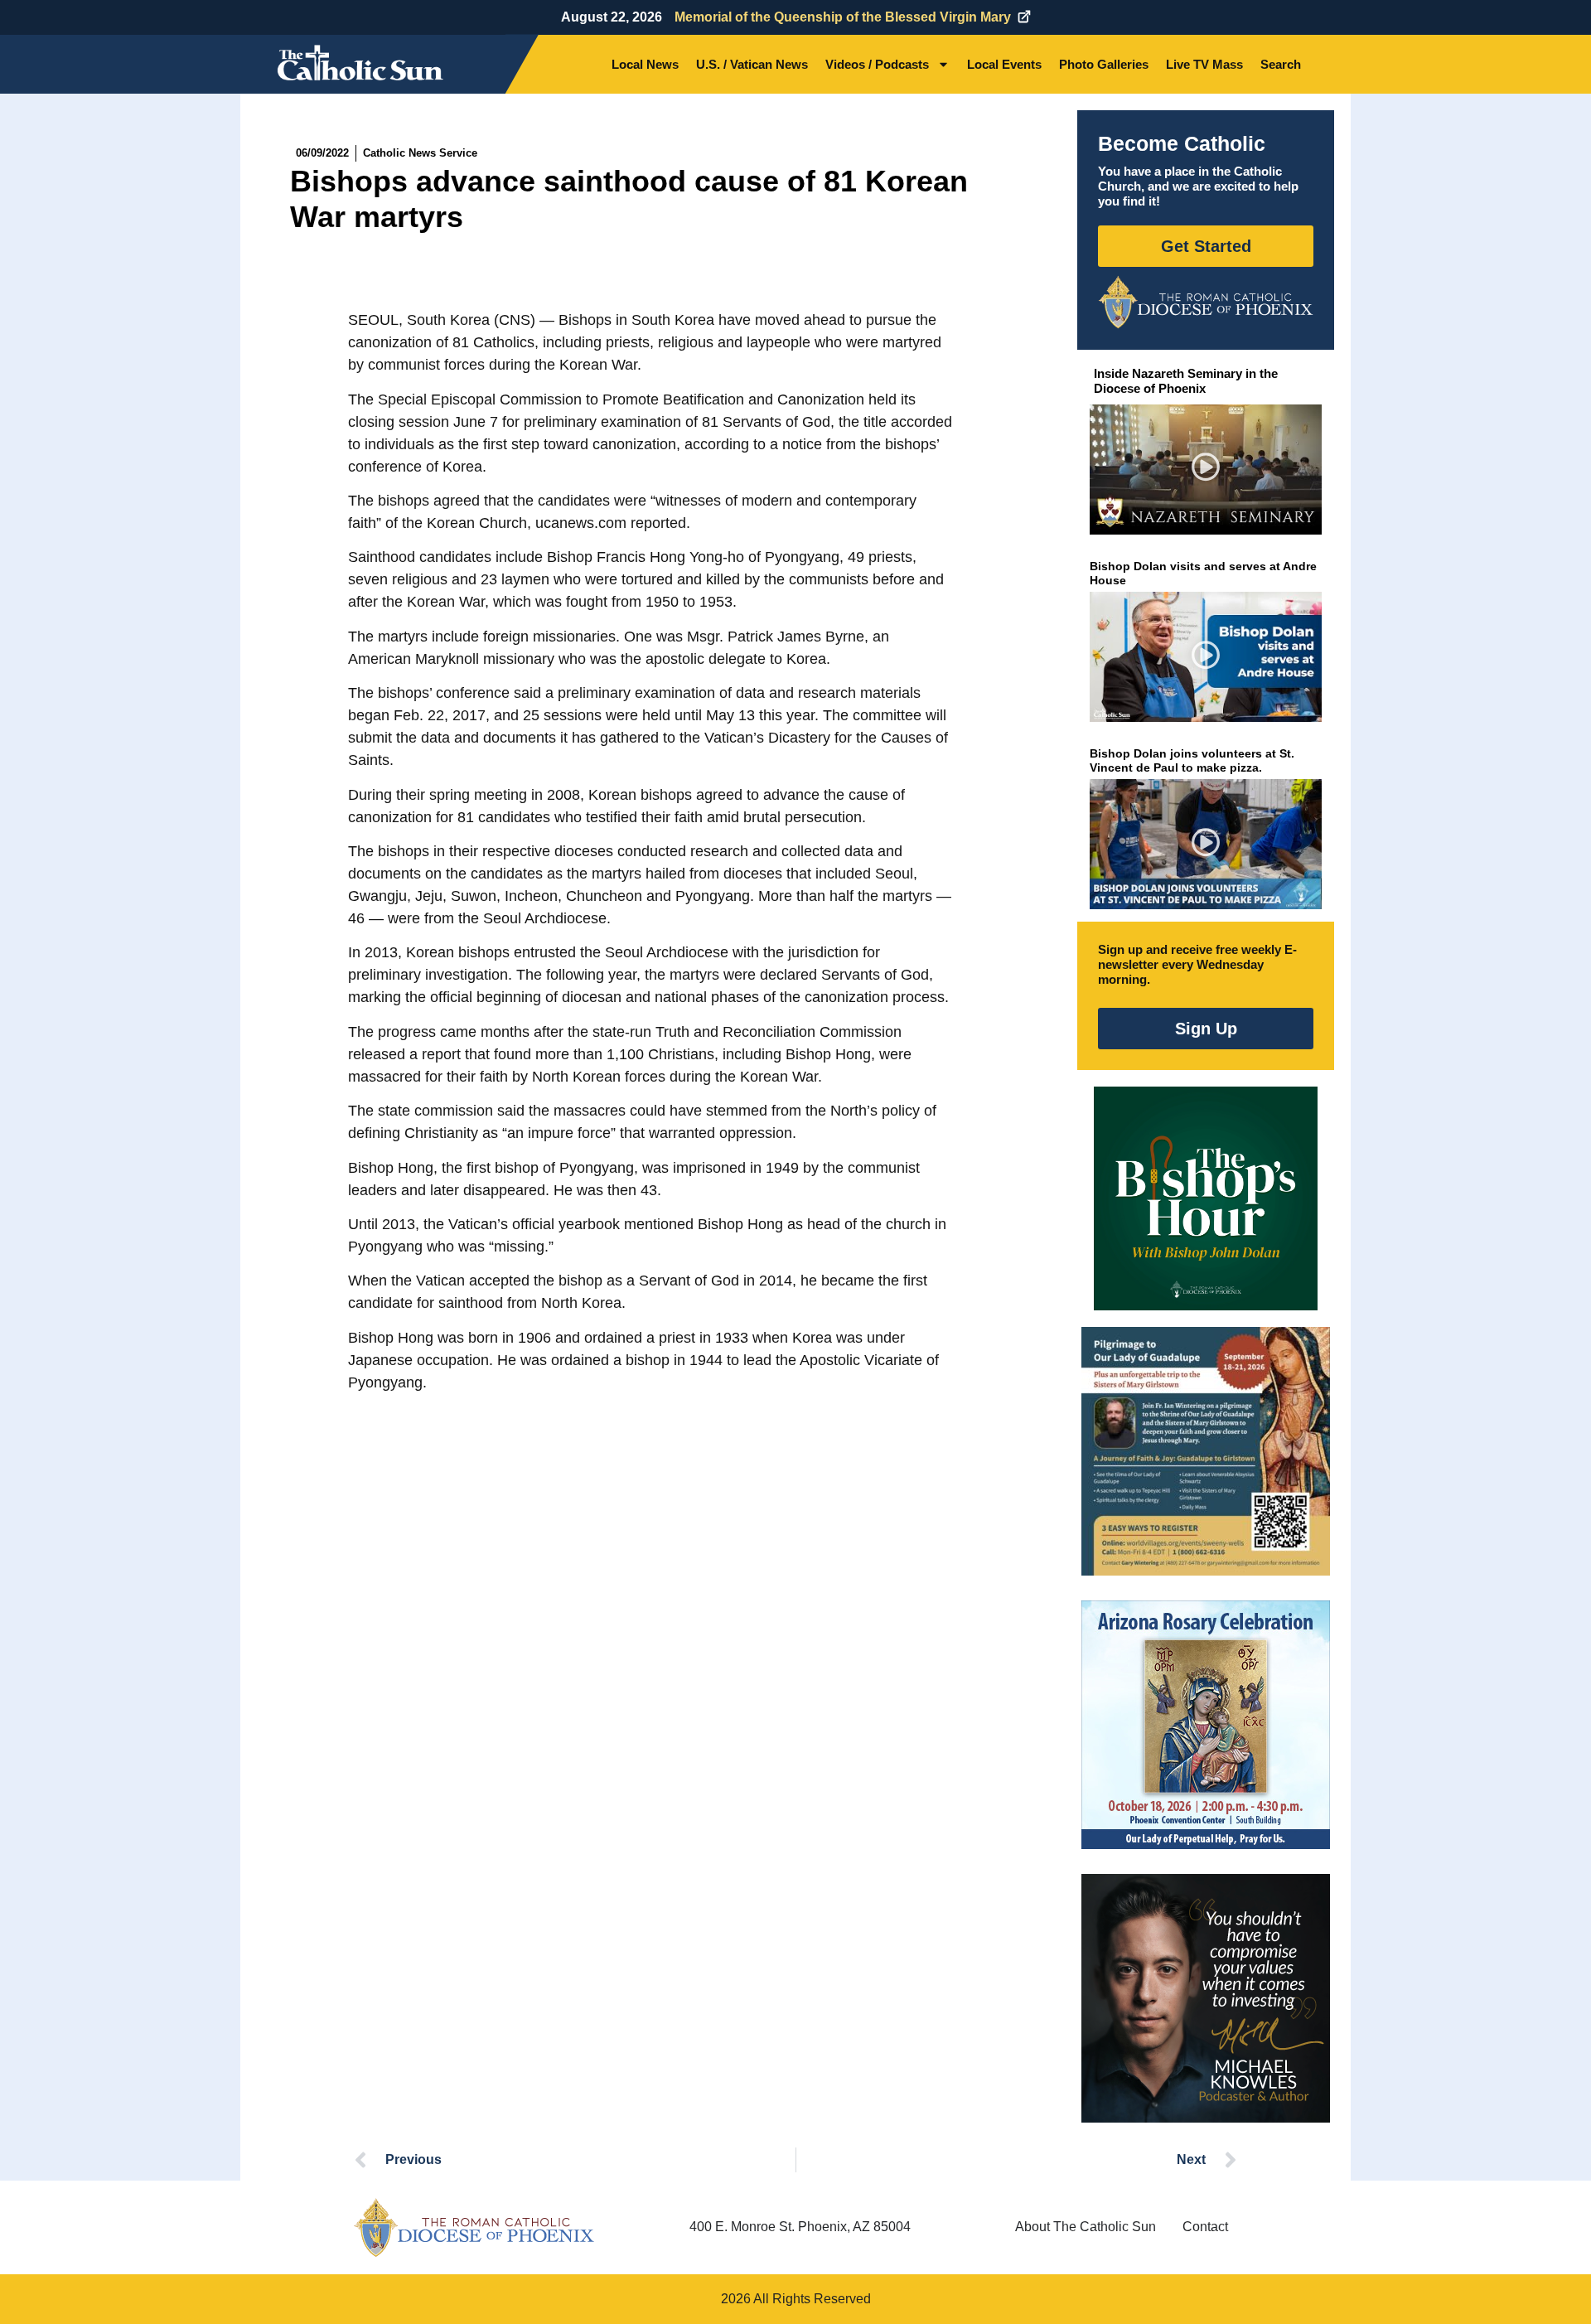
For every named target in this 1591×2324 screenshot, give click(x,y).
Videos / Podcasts (877, 64)
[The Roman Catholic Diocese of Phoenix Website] (1206, 302)
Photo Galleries (1104, 64)
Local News (645, 64)
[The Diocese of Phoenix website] (474, 2227)
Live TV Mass (1204, 64)
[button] (1206, 470)
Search (1281, 64)
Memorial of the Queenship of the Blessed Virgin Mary (843, 17)
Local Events (1004, 64)
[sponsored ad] (1206, 1451)
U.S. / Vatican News (752, 64)
